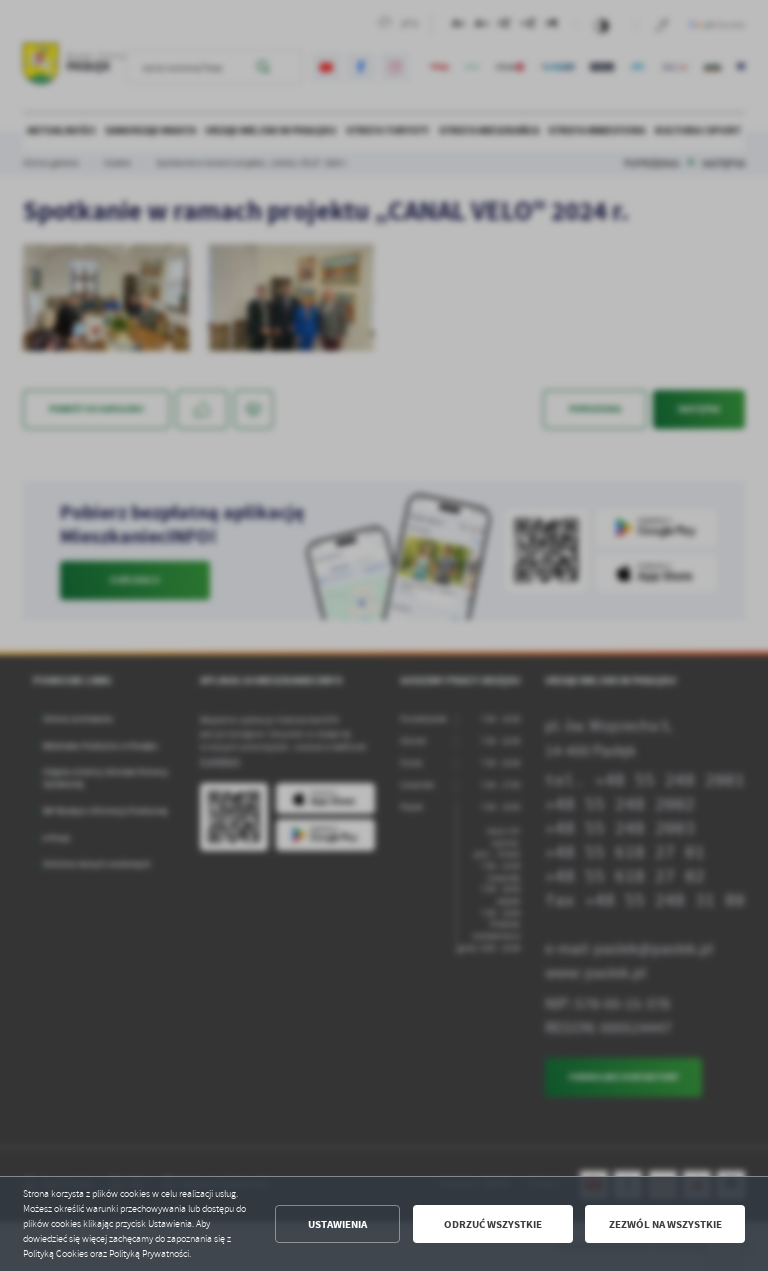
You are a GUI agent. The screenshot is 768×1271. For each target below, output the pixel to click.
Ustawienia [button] (337, 1224)
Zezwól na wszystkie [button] (665, 1224)
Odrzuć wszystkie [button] (493, 1224)
